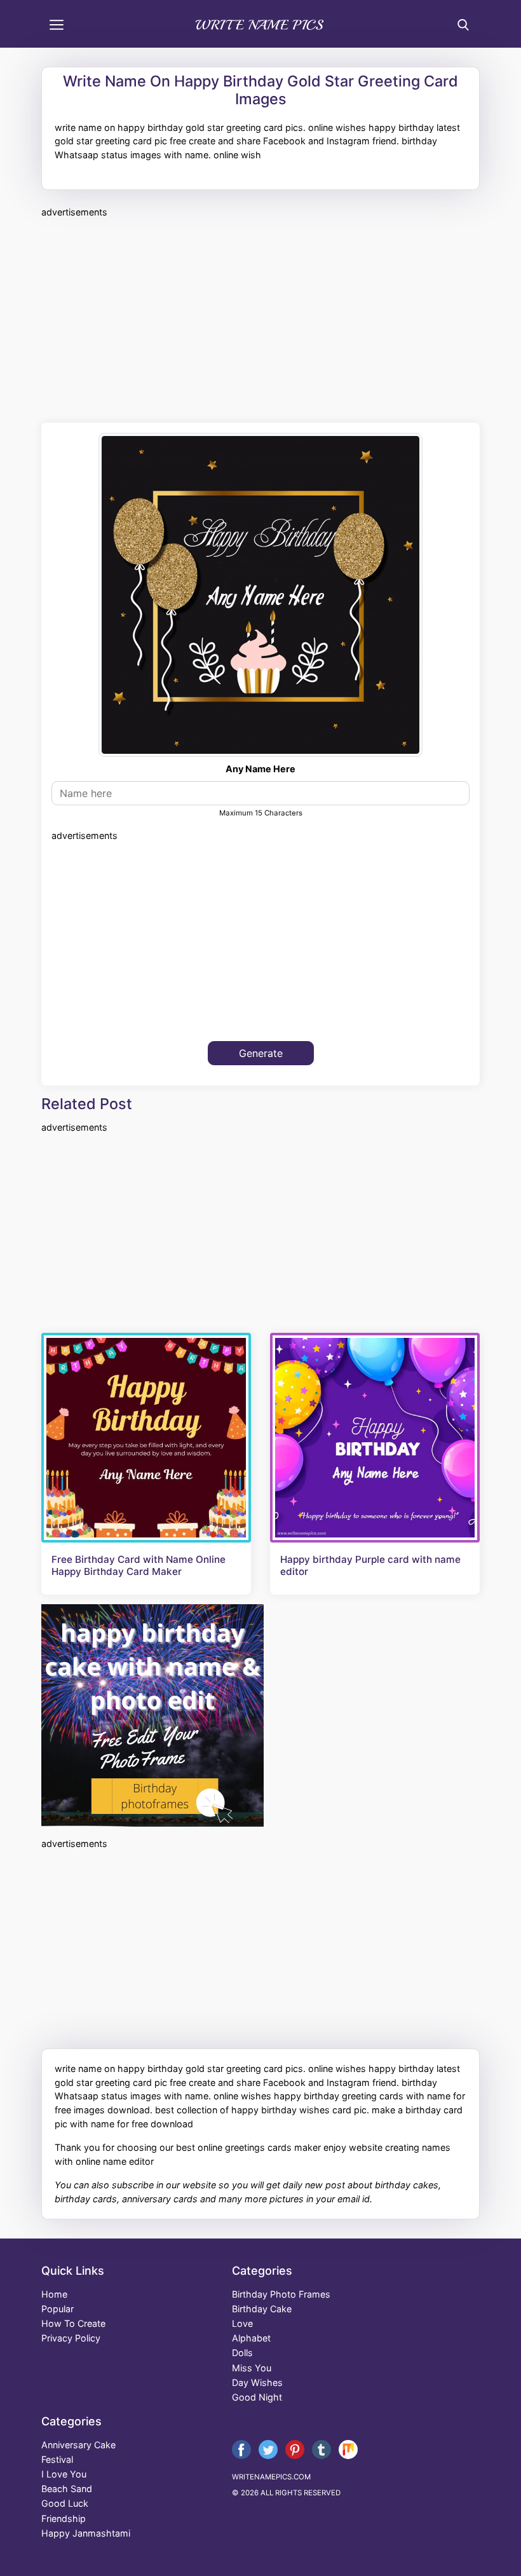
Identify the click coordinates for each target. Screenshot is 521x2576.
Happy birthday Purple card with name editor (370, 1565)
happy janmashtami (86, 2533)
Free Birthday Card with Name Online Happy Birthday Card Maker (139, 1565)
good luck (65, 2503)
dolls (242, 2353)
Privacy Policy (71, 2338)
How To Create (73, 2323)
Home (54, 2294)
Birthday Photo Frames (281, 2294)
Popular (58, 2309)
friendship (64, 2518)
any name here (260, 769)
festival (57, 2459)
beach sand (67, 2489)
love (242, 2323)
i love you (64, 2474)
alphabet (251, 2338)
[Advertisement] (260, 318)
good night (257, 2397)
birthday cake (262, 2309)
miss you (252, 2368)
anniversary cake (78, 2445)
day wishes (257, 2382)
